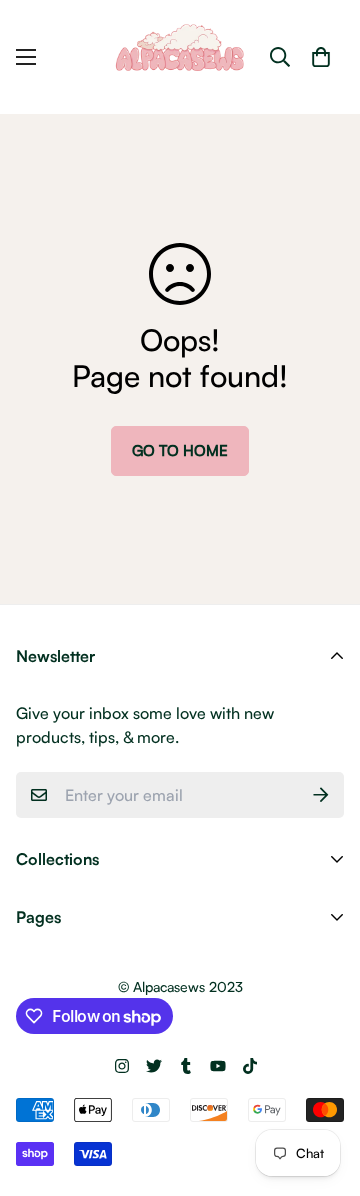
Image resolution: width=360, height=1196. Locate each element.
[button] (321, 57)
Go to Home (180, 450)
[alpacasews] (180, 57)
